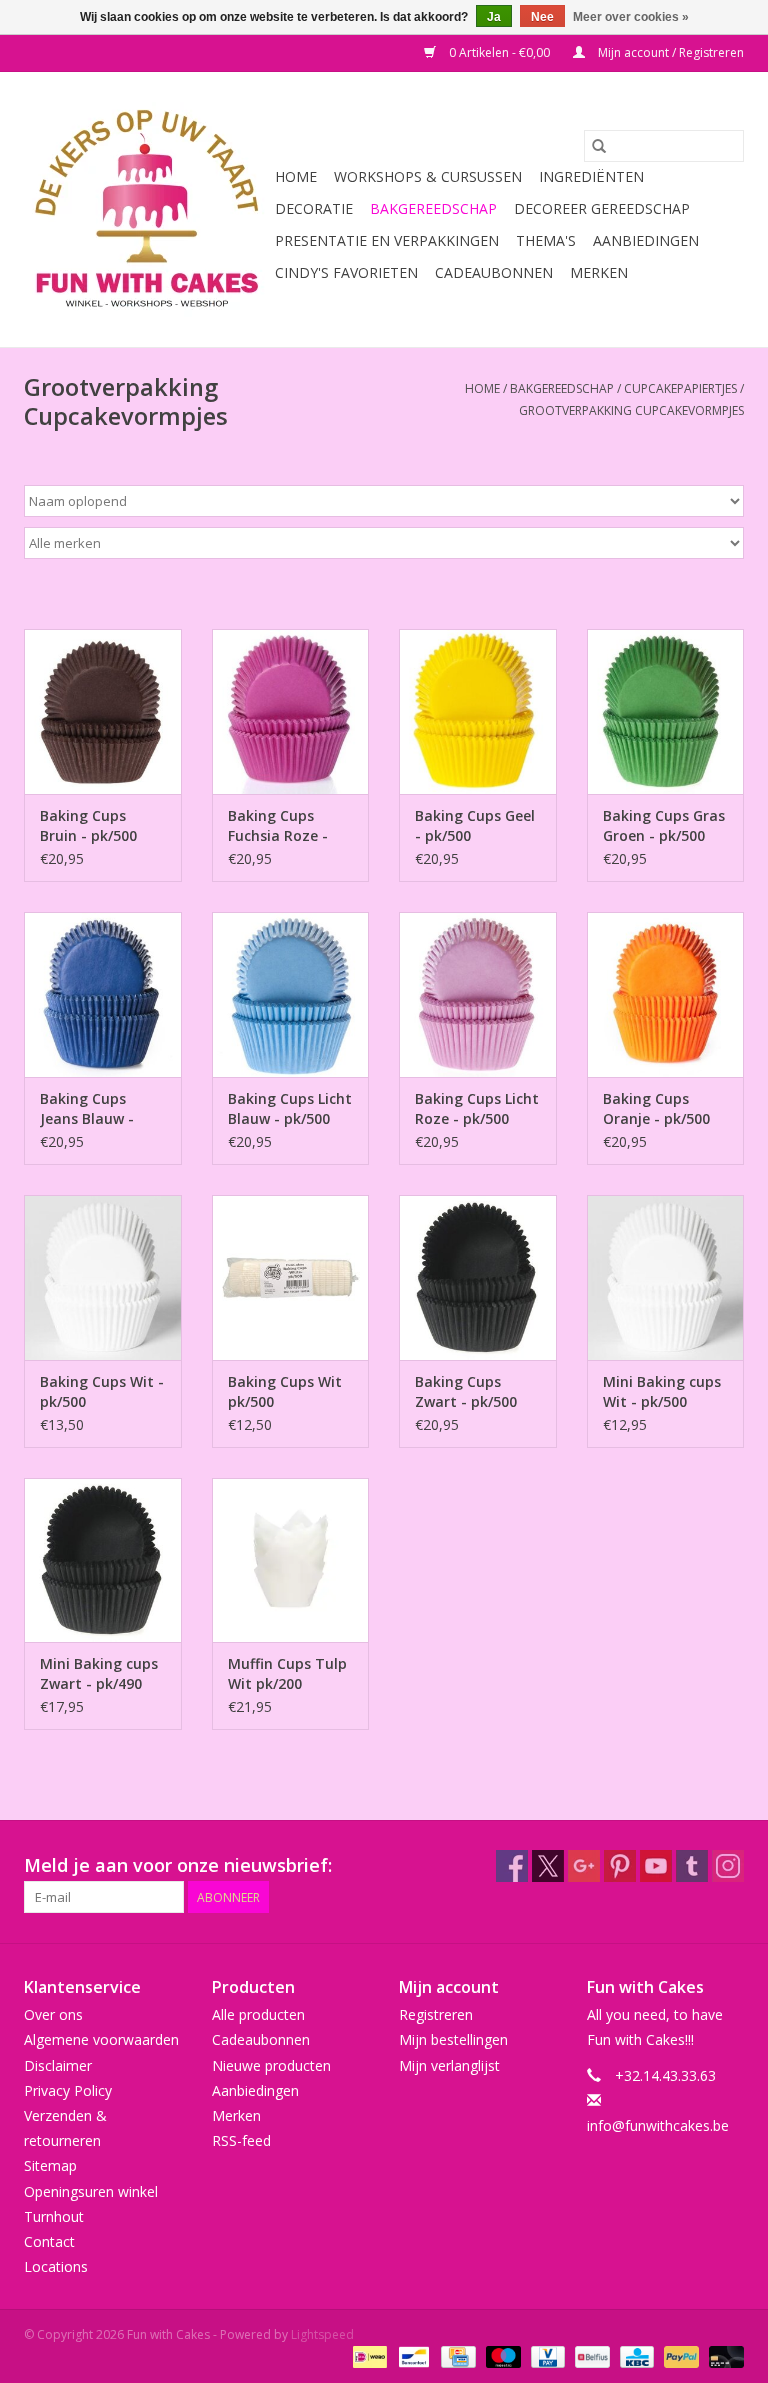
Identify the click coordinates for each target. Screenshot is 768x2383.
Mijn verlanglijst (449, 2065)
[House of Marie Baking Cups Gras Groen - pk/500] (666, 711)
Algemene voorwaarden (101, 2039)
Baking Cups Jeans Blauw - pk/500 (87, 1109)
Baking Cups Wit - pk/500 (102, 1391)
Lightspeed (322, 2334)
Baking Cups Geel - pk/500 (475, 825)
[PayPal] (679, 2355)
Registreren (436, 2014)
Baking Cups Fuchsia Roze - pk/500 (278, 826)
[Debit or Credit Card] (723, 2355)
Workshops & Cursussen (428, 176)
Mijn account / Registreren (669, 52)
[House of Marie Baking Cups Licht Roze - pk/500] (478, 994)
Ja (494, 17)
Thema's (546, 240)
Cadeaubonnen (494, 272)
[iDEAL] (368, 2355)
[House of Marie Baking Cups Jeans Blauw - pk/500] (103, 994)
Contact (49, 2241)
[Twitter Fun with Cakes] (548, 1866)
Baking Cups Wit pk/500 (285, 1391)
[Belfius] (590, 2355)
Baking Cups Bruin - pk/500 (88, 825)
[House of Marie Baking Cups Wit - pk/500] (103, 1277)
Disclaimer (58, 2065)
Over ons (53, 2014)
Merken (599, 272)
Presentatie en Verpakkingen (387, 240)
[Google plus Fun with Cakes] (584, 1866)
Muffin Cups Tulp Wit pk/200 (287, 1673)
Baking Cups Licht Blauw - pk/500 (290, 1108)
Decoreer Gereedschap (602, 208)
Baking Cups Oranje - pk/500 (656, 1108)
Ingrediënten (591, 176)
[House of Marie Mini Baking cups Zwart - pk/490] (103, 1560)
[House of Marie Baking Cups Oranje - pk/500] (666, 994)
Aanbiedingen (646, 240)
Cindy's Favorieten (346, 272)
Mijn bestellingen (453, 2039)
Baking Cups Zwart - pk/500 (466, 1391)
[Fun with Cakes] (146, 209)
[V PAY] (546, 2355)
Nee (542, 17)
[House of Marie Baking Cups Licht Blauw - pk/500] (291, 994)
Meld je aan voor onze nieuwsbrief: (178, 1865)
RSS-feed (241, 2140)
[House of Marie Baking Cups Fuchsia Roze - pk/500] (291, 711)
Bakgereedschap (433, 208)
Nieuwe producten (271, 2065)
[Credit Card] (456, 2355)
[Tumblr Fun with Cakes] (692, 1866)
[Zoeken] (599, 146)
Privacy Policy (68, 2090)
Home (296, 176)
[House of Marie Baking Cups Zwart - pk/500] (478, 1277)
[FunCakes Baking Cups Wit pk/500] (291, 1277)
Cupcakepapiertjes (680, 388)
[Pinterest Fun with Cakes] (620, 1866)
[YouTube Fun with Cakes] (656, 1866)
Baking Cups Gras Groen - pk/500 (664, 825)
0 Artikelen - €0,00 (499, 52)
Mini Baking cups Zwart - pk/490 (99, 1673)
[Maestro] (501, 2355)
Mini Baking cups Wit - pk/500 (662, 1391)
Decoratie (314, 208)
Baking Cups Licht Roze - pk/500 (477, 1108)
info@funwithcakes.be (658, 2125)
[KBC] (635, 2355)
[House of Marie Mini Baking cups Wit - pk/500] (666, 1277)
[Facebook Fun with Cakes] (512, 1866)
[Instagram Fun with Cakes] (728, 1866)
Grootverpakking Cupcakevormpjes (631, 410)
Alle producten (258, 2014)
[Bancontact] (412, 2355)
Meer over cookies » (631, 17)
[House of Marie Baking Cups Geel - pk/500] (478, 711)
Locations (56, 2266)
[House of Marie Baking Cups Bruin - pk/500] (103, 711)
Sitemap (50, 2165)
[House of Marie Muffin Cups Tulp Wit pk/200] (291, 1560)
